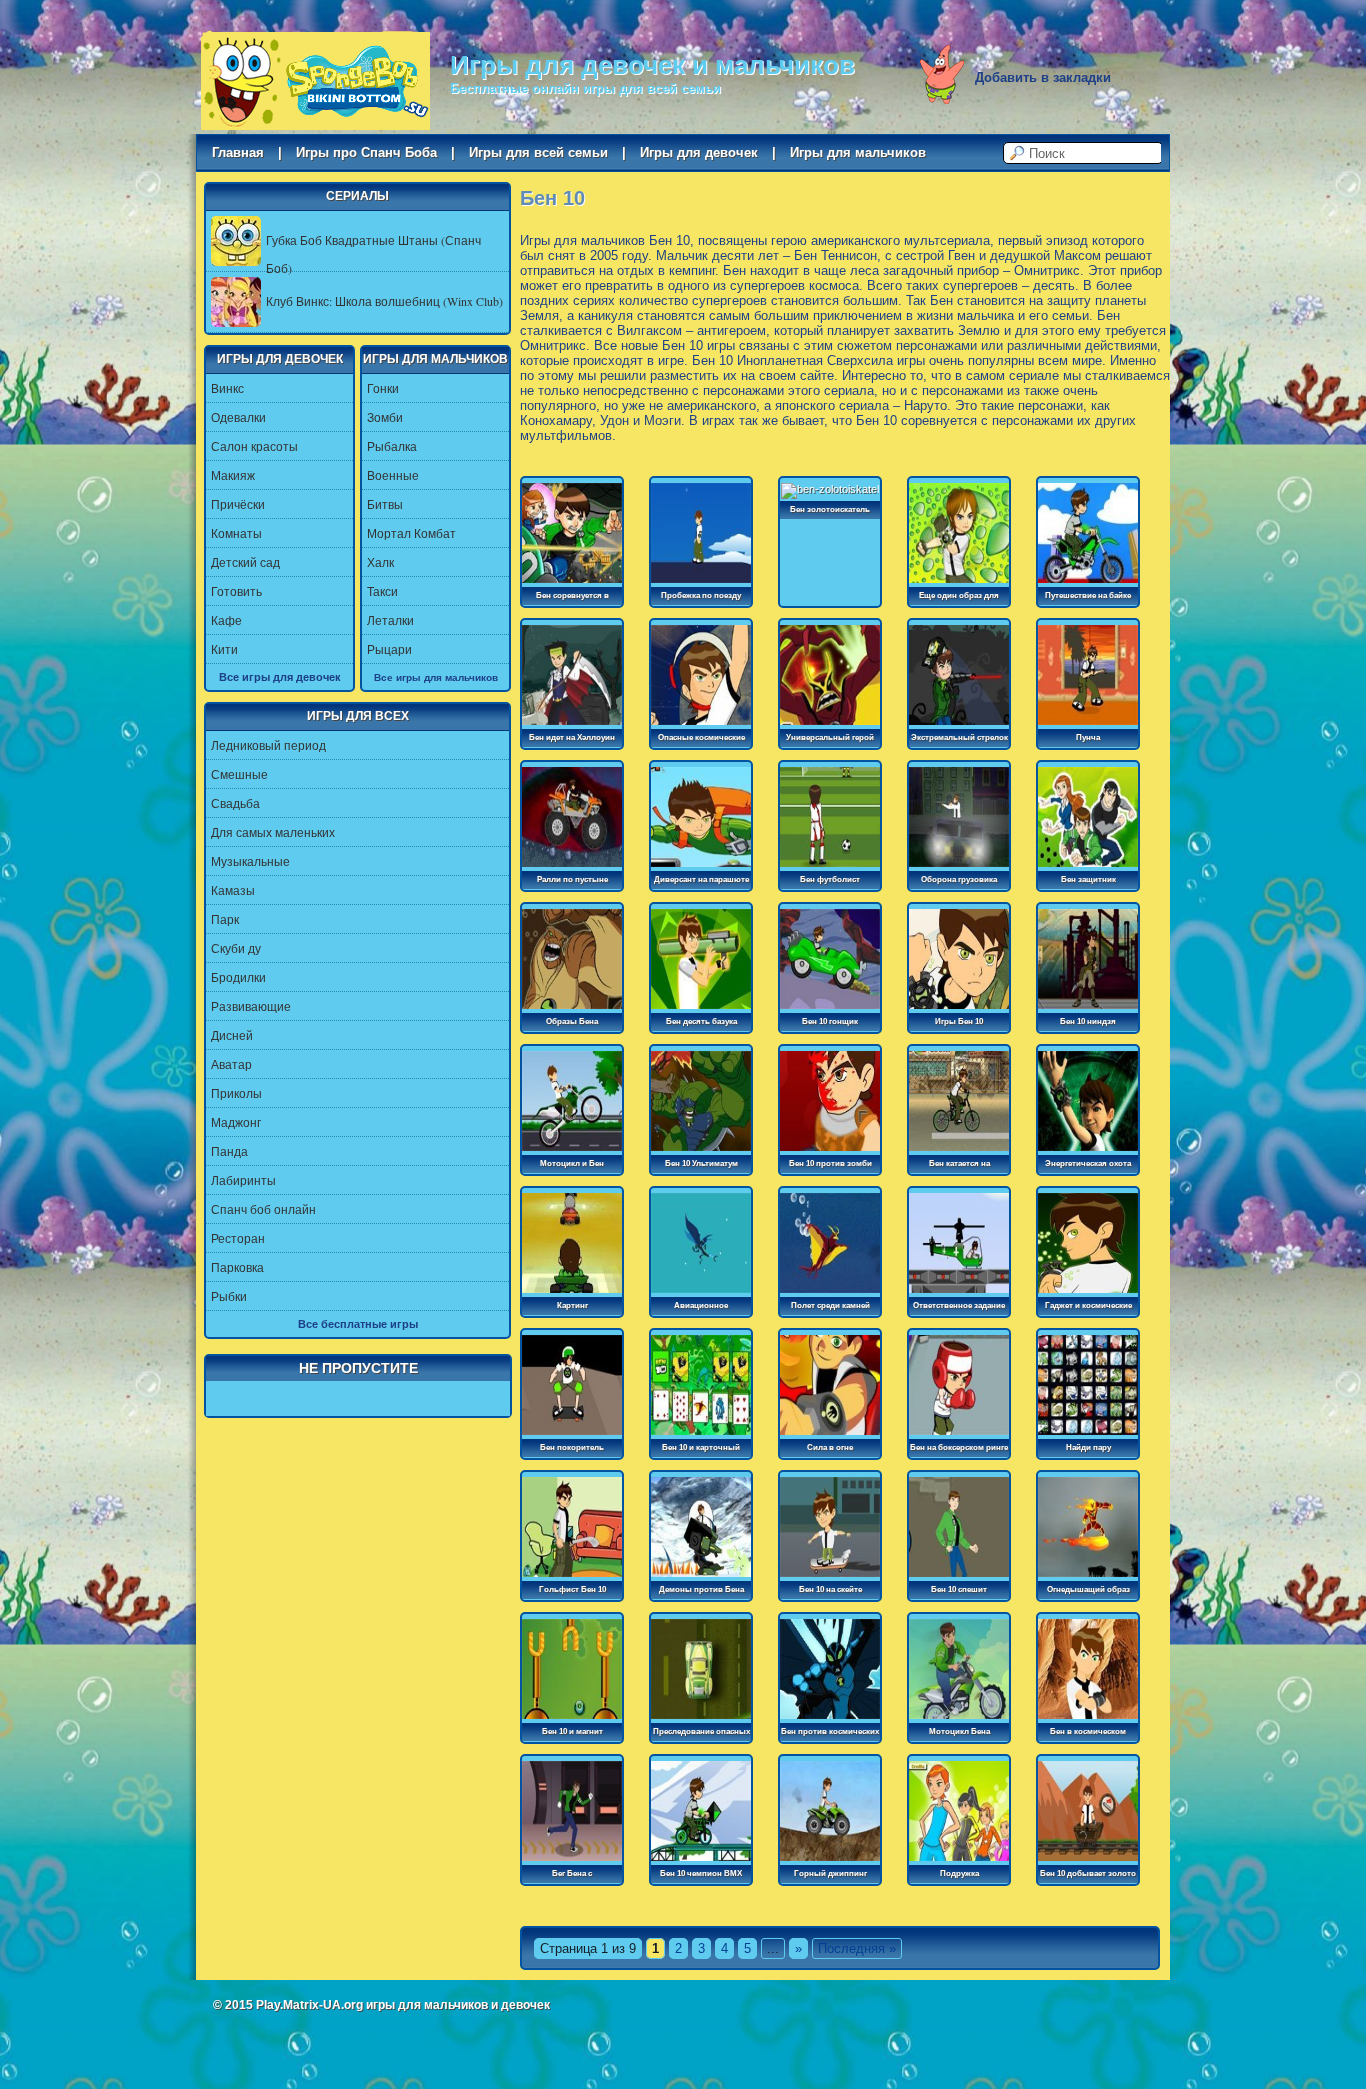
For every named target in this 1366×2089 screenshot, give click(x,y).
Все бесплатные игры (358, 1324)
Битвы (385, 504)
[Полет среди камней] (830, 1294)
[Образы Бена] (572, 1010)
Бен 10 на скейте (830, 1589)
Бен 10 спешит (959, 1589)
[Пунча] (1088, 726)
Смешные (239, 774)
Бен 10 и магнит (572, 1731)
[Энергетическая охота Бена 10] (1088, 1152)
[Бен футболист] (830, 868)
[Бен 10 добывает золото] (1088, 1862)
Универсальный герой (830, 737)
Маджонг (236, 1122)
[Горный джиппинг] (830, 1862)
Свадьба (235, 803)
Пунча (1088, 737)
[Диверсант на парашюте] (701, 868)
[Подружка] (959, 1862)
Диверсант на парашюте (701, 879)
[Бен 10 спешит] (959, 1578)
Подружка (959, 1873)
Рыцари (389, 649)
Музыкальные (250, 861)
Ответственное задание (959, 1305)
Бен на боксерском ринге (959, 1447)
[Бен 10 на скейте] (830, 1578)
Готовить (236, 591)
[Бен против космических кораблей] (830, 1720)
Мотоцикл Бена (959, 1731)
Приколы (236, 1093)
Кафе (226, 620)
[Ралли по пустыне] (572, 868)
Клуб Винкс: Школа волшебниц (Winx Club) (384, 301)
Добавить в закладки (1043, 77)
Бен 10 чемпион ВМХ (701, 1873)
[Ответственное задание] (959, 1294)
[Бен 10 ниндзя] (1088, 1010)
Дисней (232, 1035)
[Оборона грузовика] (959, 868)
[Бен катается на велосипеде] (959, 1152)
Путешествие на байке (1088, 595)
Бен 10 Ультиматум (701, 1163)
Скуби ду (236, 948)
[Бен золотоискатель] (830, 489)
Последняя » (857, 1948)
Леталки (390, 620)
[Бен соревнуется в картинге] (572, 584)
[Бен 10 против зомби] (830, 1152)
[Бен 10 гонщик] (830, 1010)
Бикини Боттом (315, 80)
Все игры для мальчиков (436, 677)
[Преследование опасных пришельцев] (701, 1720)
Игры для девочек (699, 152)
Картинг (572, 1305)
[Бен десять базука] (701, 1010)
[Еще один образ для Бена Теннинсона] (959, 584)
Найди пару (1088, 1447)
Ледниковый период (268, 745)
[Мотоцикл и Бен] (572, 1152)
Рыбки (229, 1296)
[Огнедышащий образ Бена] (1088, 1578)
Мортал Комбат (411, 533)
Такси (382, 591)
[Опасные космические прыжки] (701, 726)
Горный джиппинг (830, 1873)
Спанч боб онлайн (263, 1209)
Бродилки (238, 977)
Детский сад (245, 562)
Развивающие (251, 1006)
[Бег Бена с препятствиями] (572, 1862)
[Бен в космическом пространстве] (1088, 1720)
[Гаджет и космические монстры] (1088, 1294)
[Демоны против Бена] (701, 1578)
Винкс (227, 388)
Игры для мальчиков (858, 152)
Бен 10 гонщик (830, 1021)
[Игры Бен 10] (959, 1010)
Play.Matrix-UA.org (309, 2005)
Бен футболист (830, 879)
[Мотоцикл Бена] (959, 1720)
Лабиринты (243, 1180)
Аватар (231, 1064)
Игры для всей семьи (538, 152)
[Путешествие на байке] (1088, 584)
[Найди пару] (1088, 1436)
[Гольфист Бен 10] (572, 1578)
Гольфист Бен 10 (572, 1589)
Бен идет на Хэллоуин (572, 737)
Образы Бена (572, 1021)
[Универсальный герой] (830, 726)
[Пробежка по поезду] (701, 584)
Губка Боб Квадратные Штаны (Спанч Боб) (373, 254)
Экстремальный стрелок (959, 737)
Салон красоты (254, 446)
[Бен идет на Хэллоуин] (572, 726)
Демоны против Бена (701, 1589)
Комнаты (236, 533)
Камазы (233, 890)
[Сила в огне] (830, 1436)
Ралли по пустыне (572, 879)
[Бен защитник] (1088, 868)
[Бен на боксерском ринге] (959, 1436)
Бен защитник (1088, 879)
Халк (380, 562)
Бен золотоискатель (830, 509)
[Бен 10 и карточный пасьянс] (701, 1436)
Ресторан (238, 1238)
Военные (393, 475)
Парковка (237, 1267)
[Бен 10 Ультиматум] (701, 1152)
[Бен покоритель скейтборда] (572, 1436)
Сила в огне (830, 1447)
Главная (238, 152)
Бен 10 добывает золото (1088, 1873)
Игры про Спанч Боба (366, 152)
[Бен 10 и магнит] (572, 1720)
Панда (229, 1151)
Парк (225, 919)
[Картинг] (572, 1294)
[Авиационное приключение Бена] (701, 1294)
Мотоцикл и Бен (572, 1163)
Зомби (385, 417)
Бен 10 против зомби (830, 1163)
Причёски (238, 504)
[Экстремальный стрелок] (959, 726)
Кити (224, 649)
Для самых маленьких (273, 832)
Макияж (233, 475)
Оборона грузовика (959, 879)
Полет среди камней (830, 1305)
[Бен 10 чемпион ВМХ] (701, 1862)
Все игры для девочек (280, 677)
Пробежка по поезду (701, 595)
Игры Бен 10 (959, 1021)
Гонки (383, 388)
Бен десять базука (701, 1021)
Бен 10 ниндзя (1088, 1021)
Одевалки (238, 417)
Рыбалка (392, 446)
